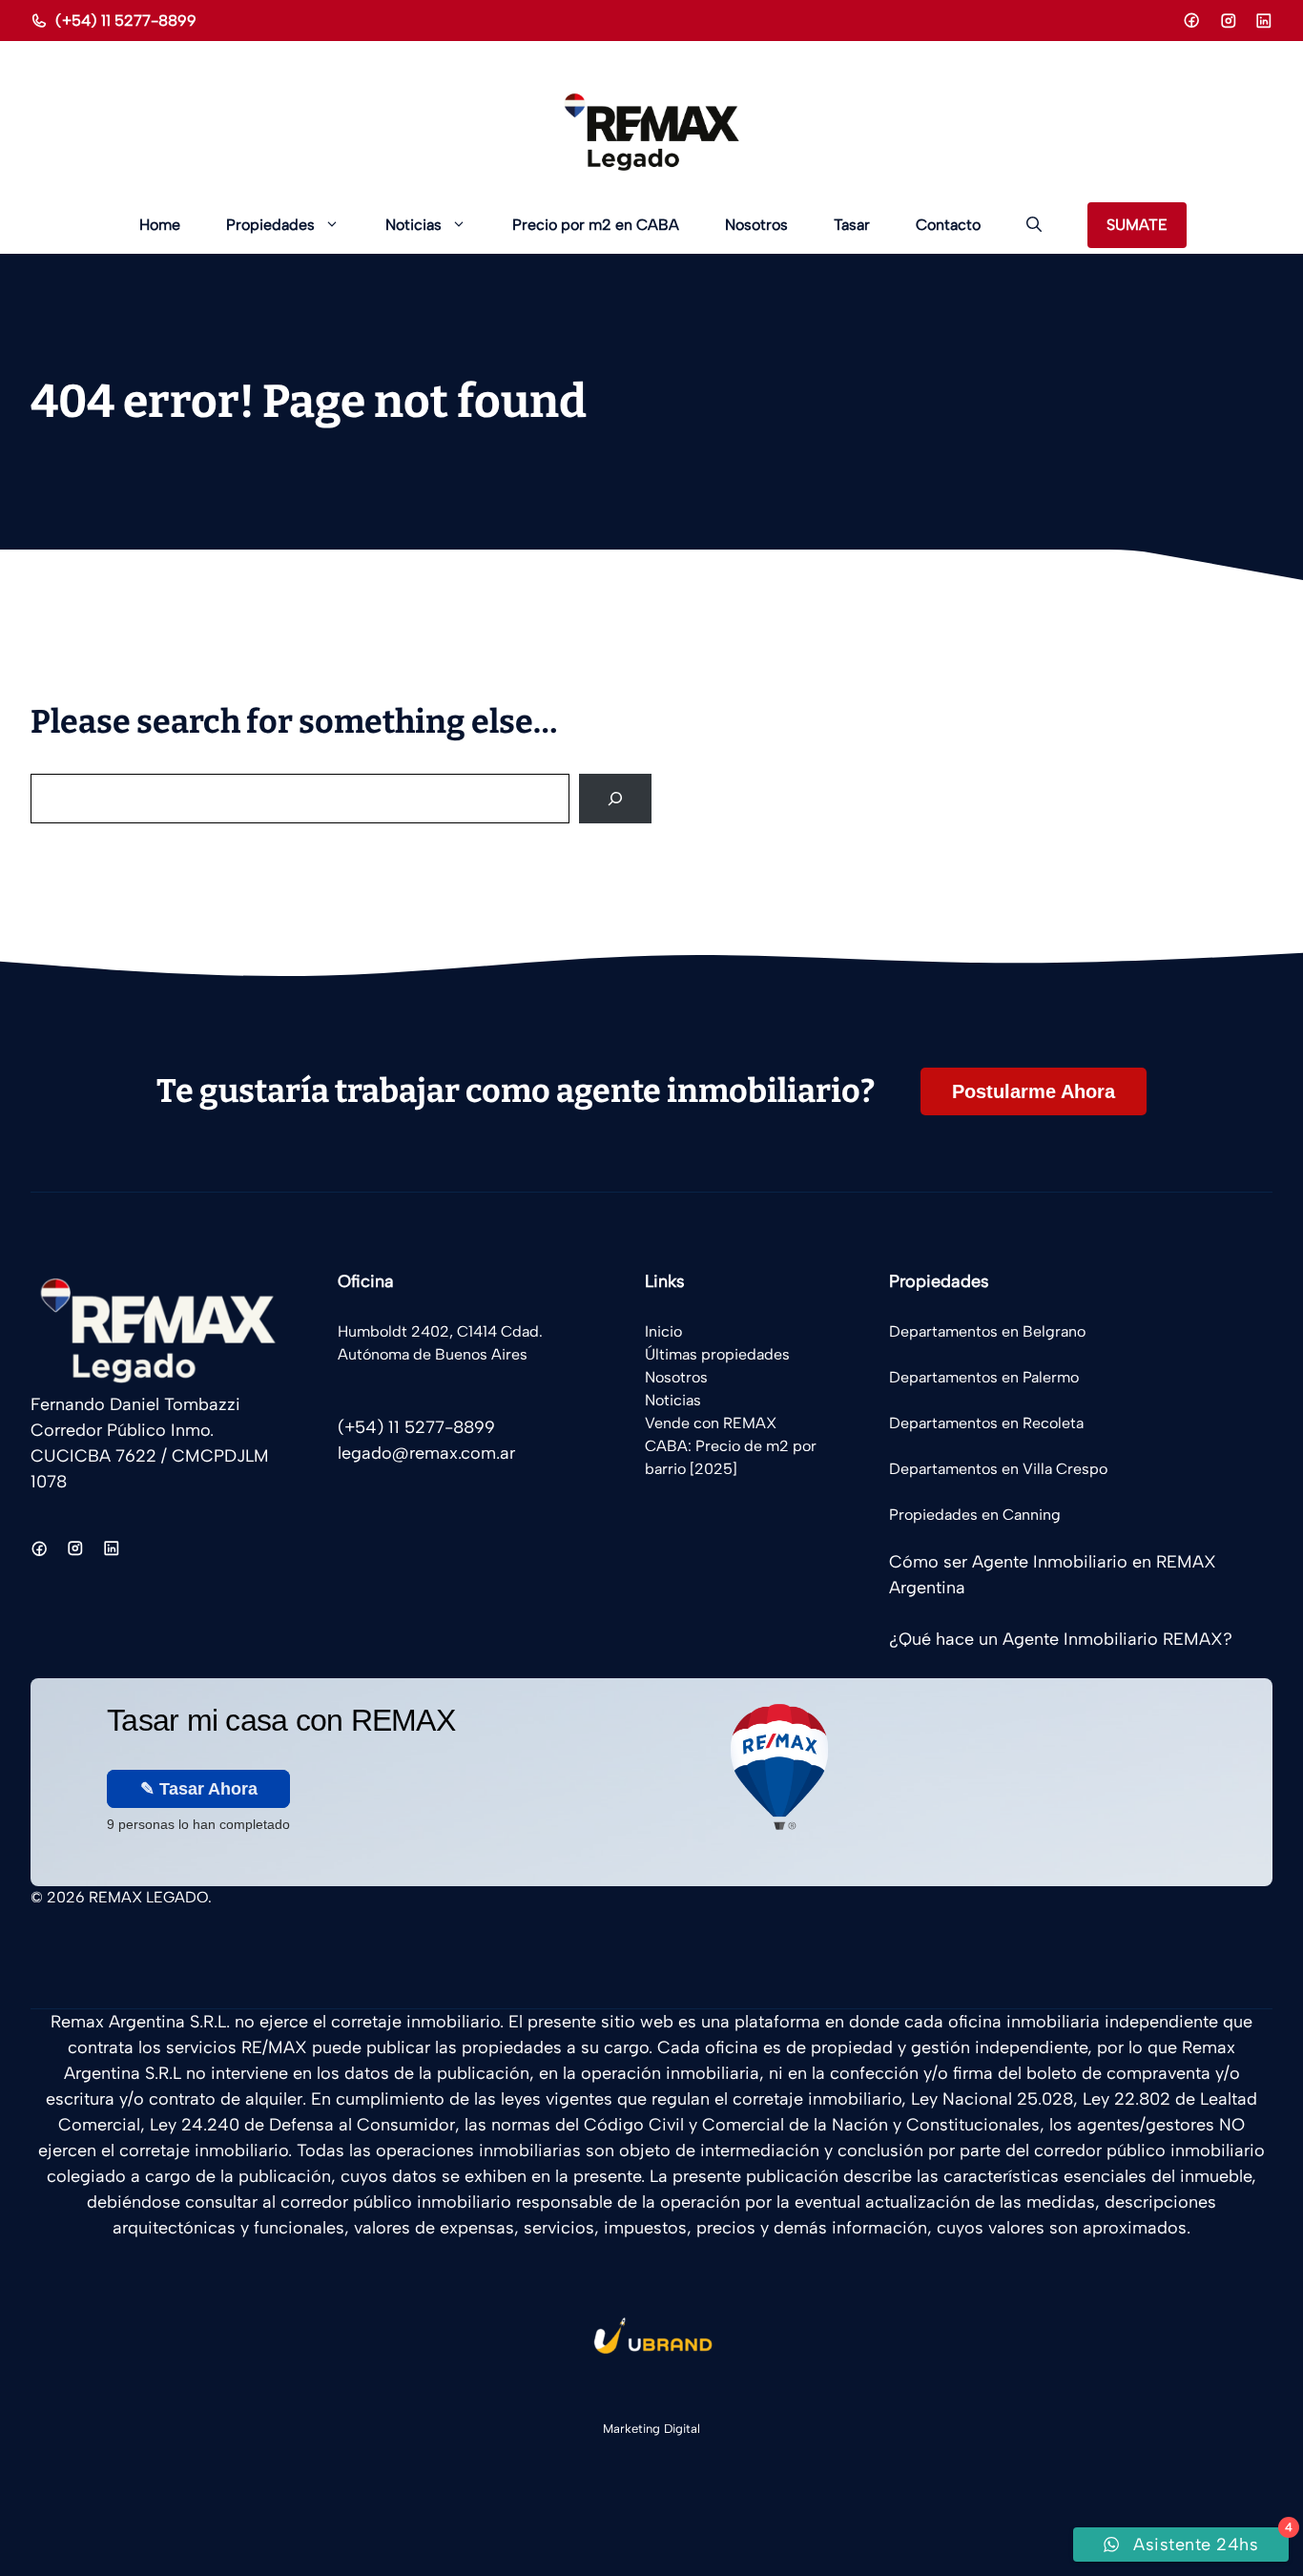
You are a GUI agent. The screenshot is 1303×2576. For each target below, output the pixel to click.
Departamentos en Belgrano (987, 1331)
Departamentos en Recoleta (986, 1423)
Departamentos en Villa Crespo (998, 1469)
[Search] (615, 799)
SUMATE (1137, 225)
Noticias (414, 225)
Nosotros (756, 225)
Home (160, 225)
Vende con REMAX (711, 1423)
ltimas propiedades (723, 1354)
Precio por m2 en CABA (596, 225)
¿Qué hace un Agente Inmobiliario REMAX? (1061, 1639)
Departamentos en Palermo (984, 1377)
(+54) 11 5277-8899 (126, 21)
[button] (1034, 225)
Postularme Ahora (1034, 1091)
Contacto (948, 225)
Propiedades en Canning (975, 1515)
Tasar (852, 225)
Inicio (663, 1331)
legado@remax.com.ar (426, 1453)
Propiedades (270, 225)
